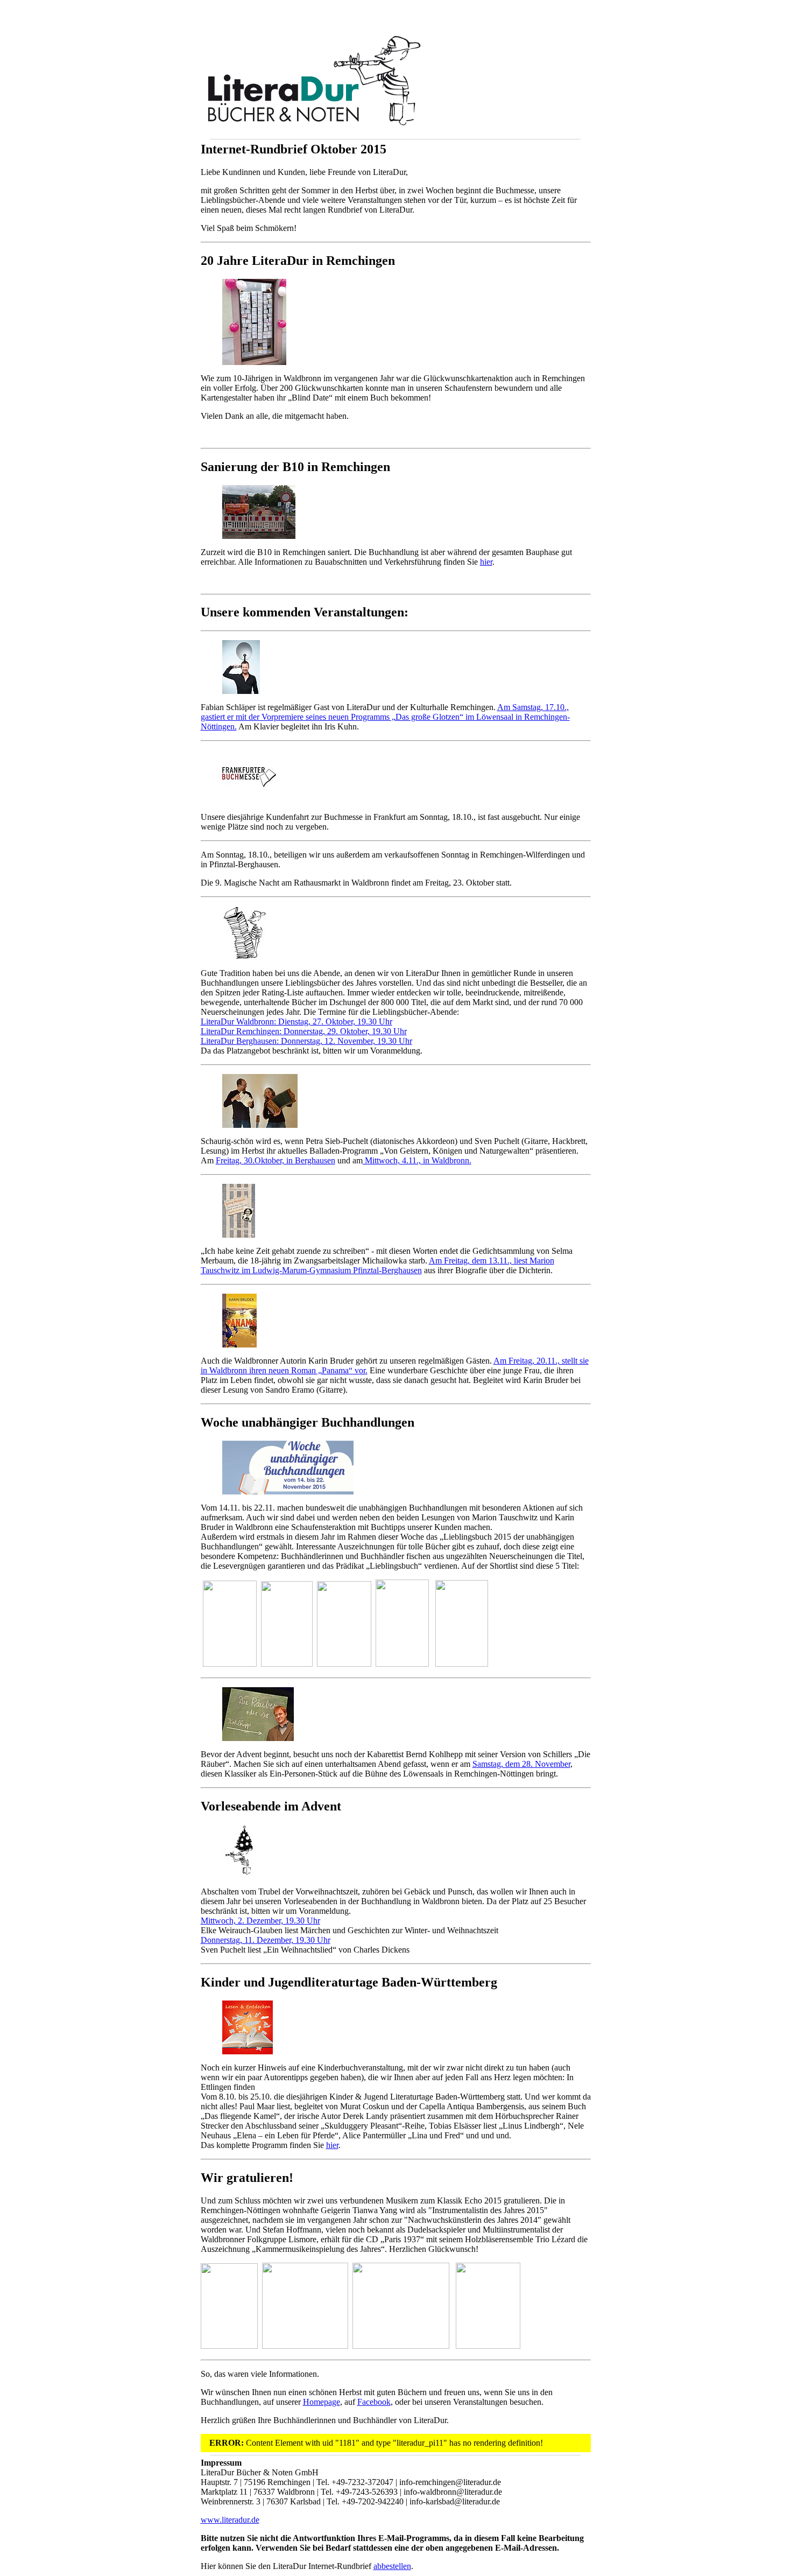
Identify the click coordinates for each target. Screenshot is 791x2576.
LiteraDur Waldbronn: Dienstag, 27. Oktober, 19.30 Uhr (296, 1022)
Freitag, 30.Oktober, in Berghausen (276, 1160)
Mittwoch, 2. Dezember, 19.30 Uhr (260, 1921)
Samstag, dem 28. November (521, 1764)
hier (486, 562)
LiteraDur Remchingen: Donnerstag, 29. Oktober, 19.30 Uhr (304, 1031)
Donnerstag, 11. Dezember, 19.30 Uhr (266, 1940)
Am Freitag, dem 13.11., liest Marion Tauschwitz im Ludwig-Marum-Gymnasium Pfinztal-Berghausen (377, 1265)
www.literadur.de (230, 2520)
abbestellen (392, 2566)
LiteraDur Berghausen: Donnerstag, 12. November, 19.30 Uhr (306, 1041)
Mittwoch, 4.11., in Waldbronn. (417, 1160)
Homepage (322, 2402)
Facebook (374, 2402)
